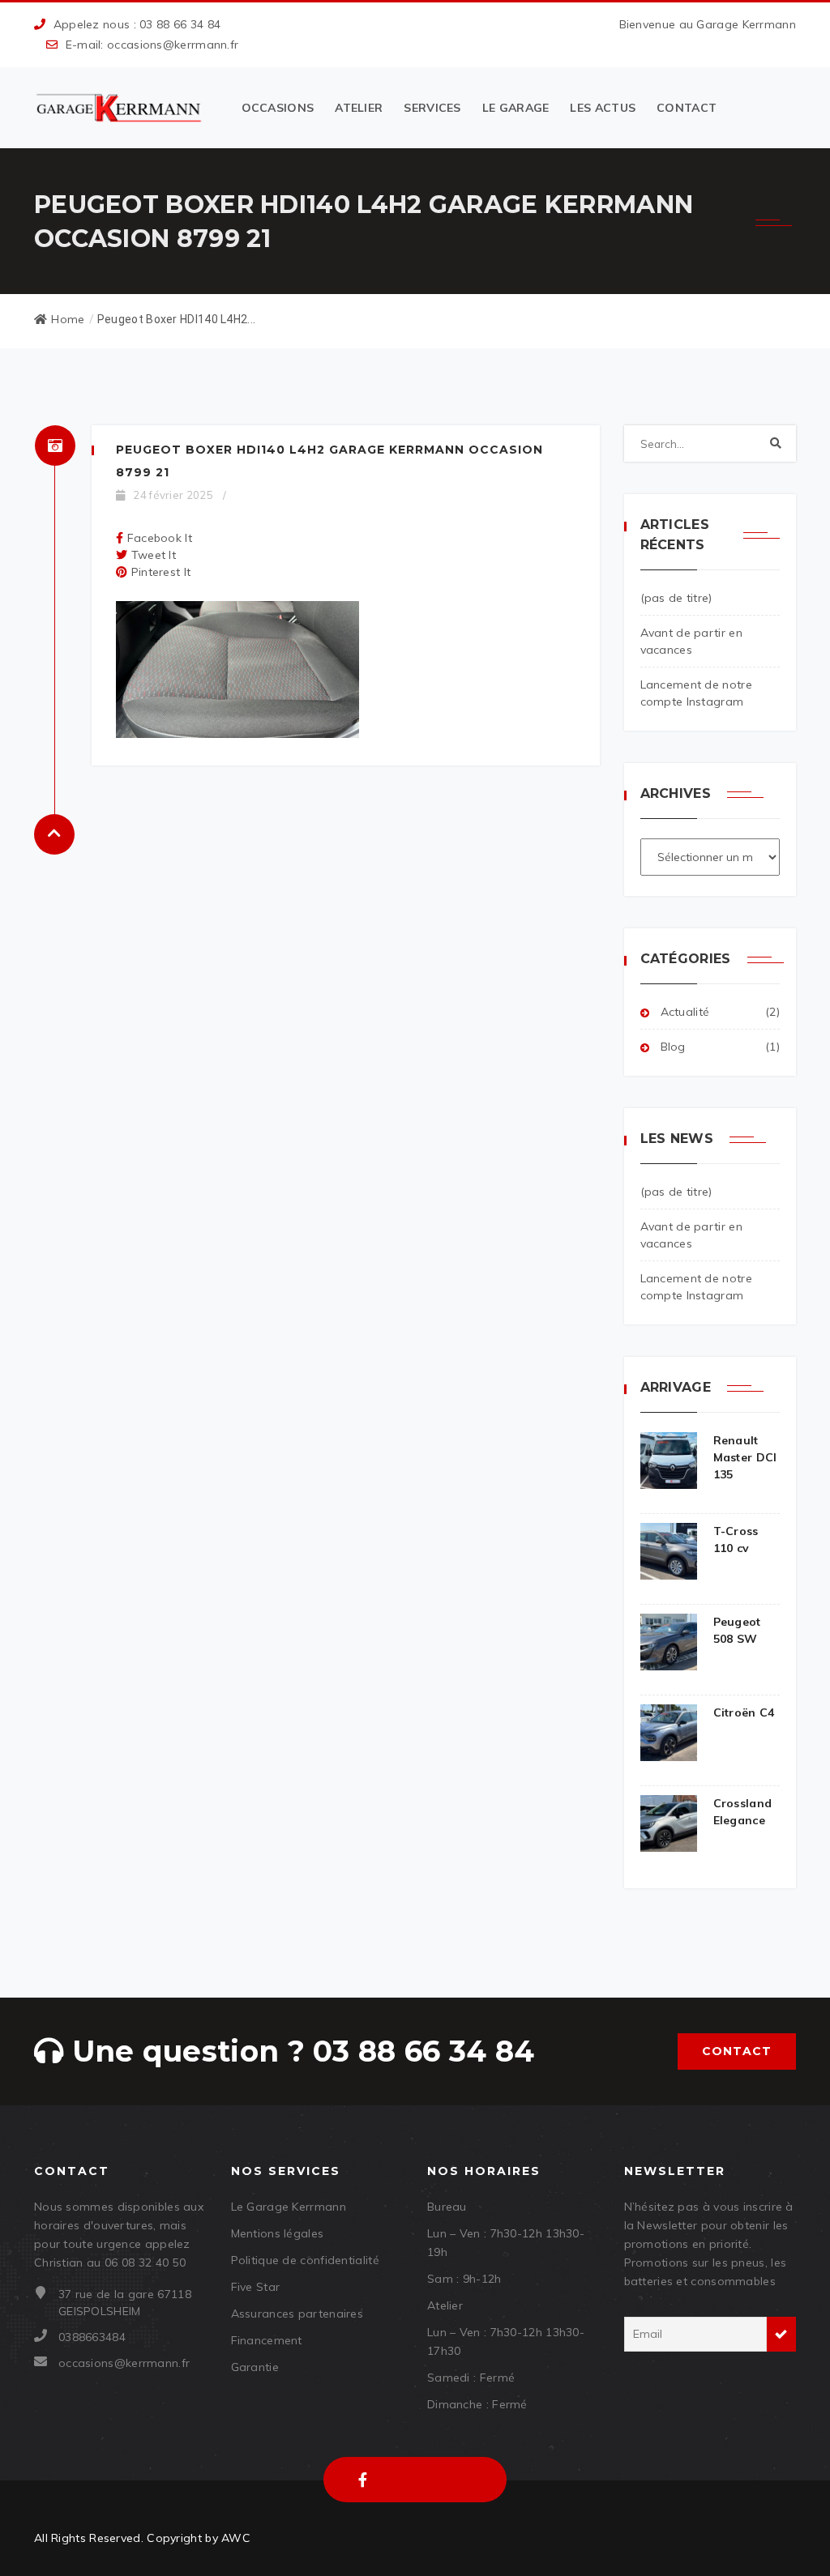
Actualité (685, 1012)
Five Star (256, 2287)
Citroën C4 (744, 1712)
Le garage (516, 108)
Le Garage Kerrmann (289, 2207)
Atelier (359, 108)
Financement (267, 2340)
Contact (687, 108)
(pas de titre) (676, 598)
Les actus (603, 108)
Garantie (255, 2367)
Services (432, 108)
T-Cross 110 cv (736, 1540)
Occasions (278, 108)
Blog (673, 1047)
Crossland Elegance (743, 1812)
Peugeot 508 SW (737, 1630)
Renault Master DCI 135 (745, 1457)
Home (68, 319)
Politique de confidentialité (305, 2260)
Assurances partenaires (297, 2314)
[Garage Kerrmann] (120, 108)
